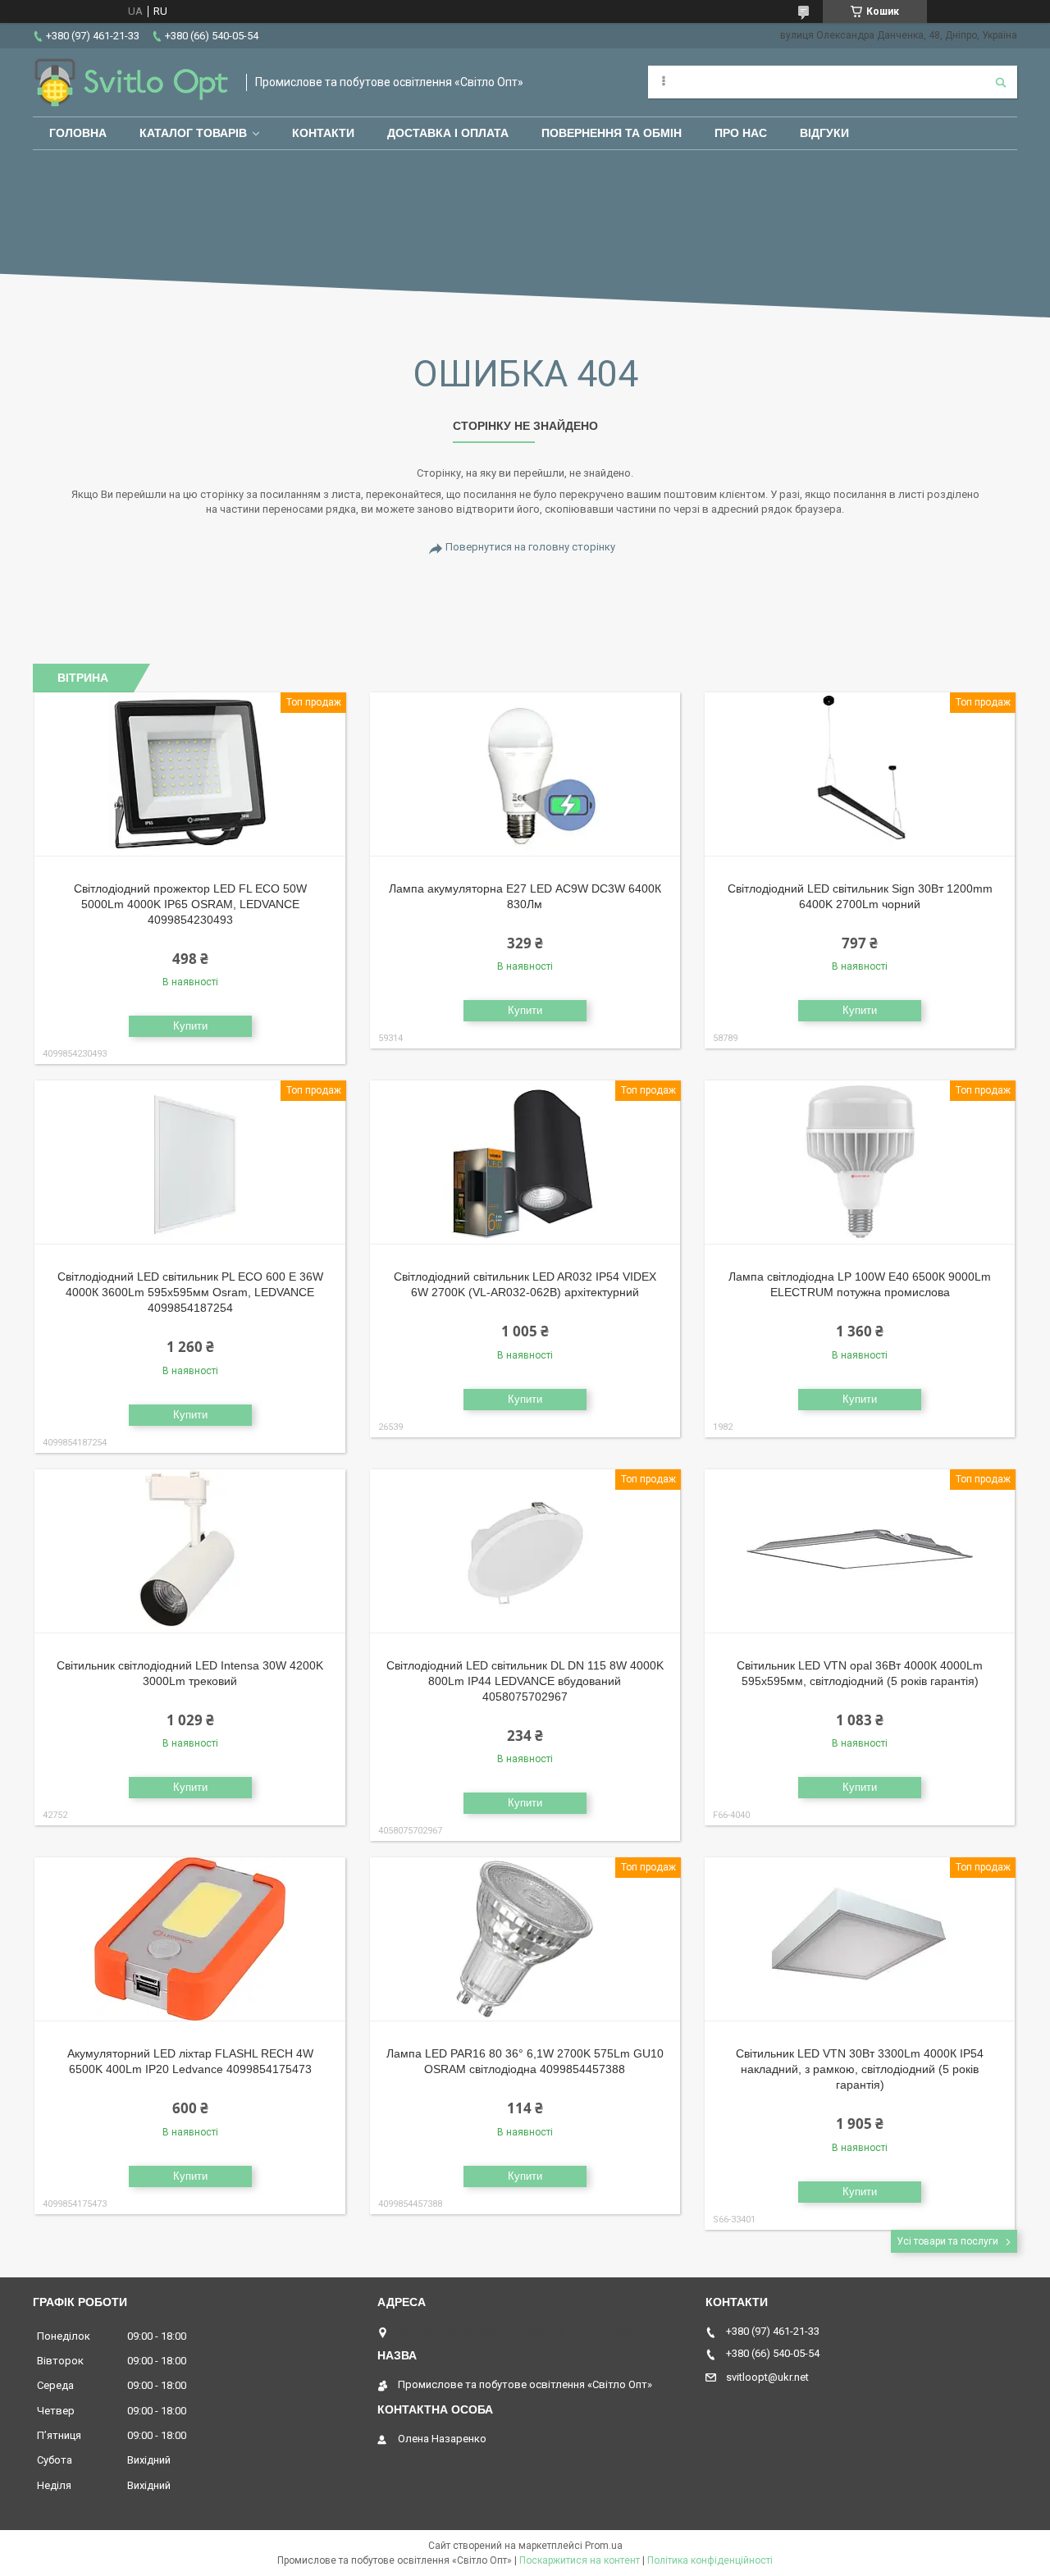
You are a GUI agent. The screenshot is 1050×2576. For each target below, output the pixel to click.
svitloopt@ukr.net (767, 2377)
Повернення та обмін (612, 133)
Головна (78, 133)
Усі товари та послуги (947, 2241)
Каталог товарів (193, 133)
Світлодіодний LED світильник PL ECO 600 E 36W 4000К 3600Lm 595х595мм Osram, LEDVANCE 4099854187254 (190, 1292)
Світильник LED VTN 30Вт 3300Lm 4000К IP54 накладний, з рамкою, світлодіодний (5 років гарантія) (860, 2069)
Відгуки (824, 133)
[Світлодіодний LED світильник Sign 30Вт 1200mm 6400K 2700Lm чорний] (860, 774)
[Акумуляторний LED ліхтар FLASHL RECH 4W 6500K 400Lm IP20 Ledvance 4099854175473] (190, 1939)
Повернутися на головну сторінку (530, 547)
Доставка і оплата (448, 133)
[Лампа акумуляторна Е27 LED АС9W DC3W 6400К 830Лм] (525, 774)
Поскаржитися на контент (580, 2560)
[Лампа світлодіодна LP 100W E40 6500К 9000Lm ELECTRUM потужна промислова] (860, 1162)
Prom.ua (604, 2546)
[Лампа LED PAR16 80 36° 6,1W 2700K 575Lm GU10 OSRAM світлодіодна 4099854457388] (525, 1939)
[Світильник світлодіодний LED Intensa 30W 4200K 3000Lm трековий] (190, 1551)
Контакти (323, 133)
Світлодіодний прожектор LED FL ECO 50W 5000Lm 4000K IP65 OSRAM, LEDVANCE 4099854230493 (190, 904)
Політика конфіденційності (710, 2560)
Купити (190, 1026)
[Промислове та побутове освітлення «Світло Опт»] (131, 82)
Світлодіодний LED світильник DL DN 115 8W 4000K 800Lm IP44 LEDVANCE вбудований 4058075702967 (525, 1681)
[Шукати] (1001, 82)
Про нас (741, 133)
